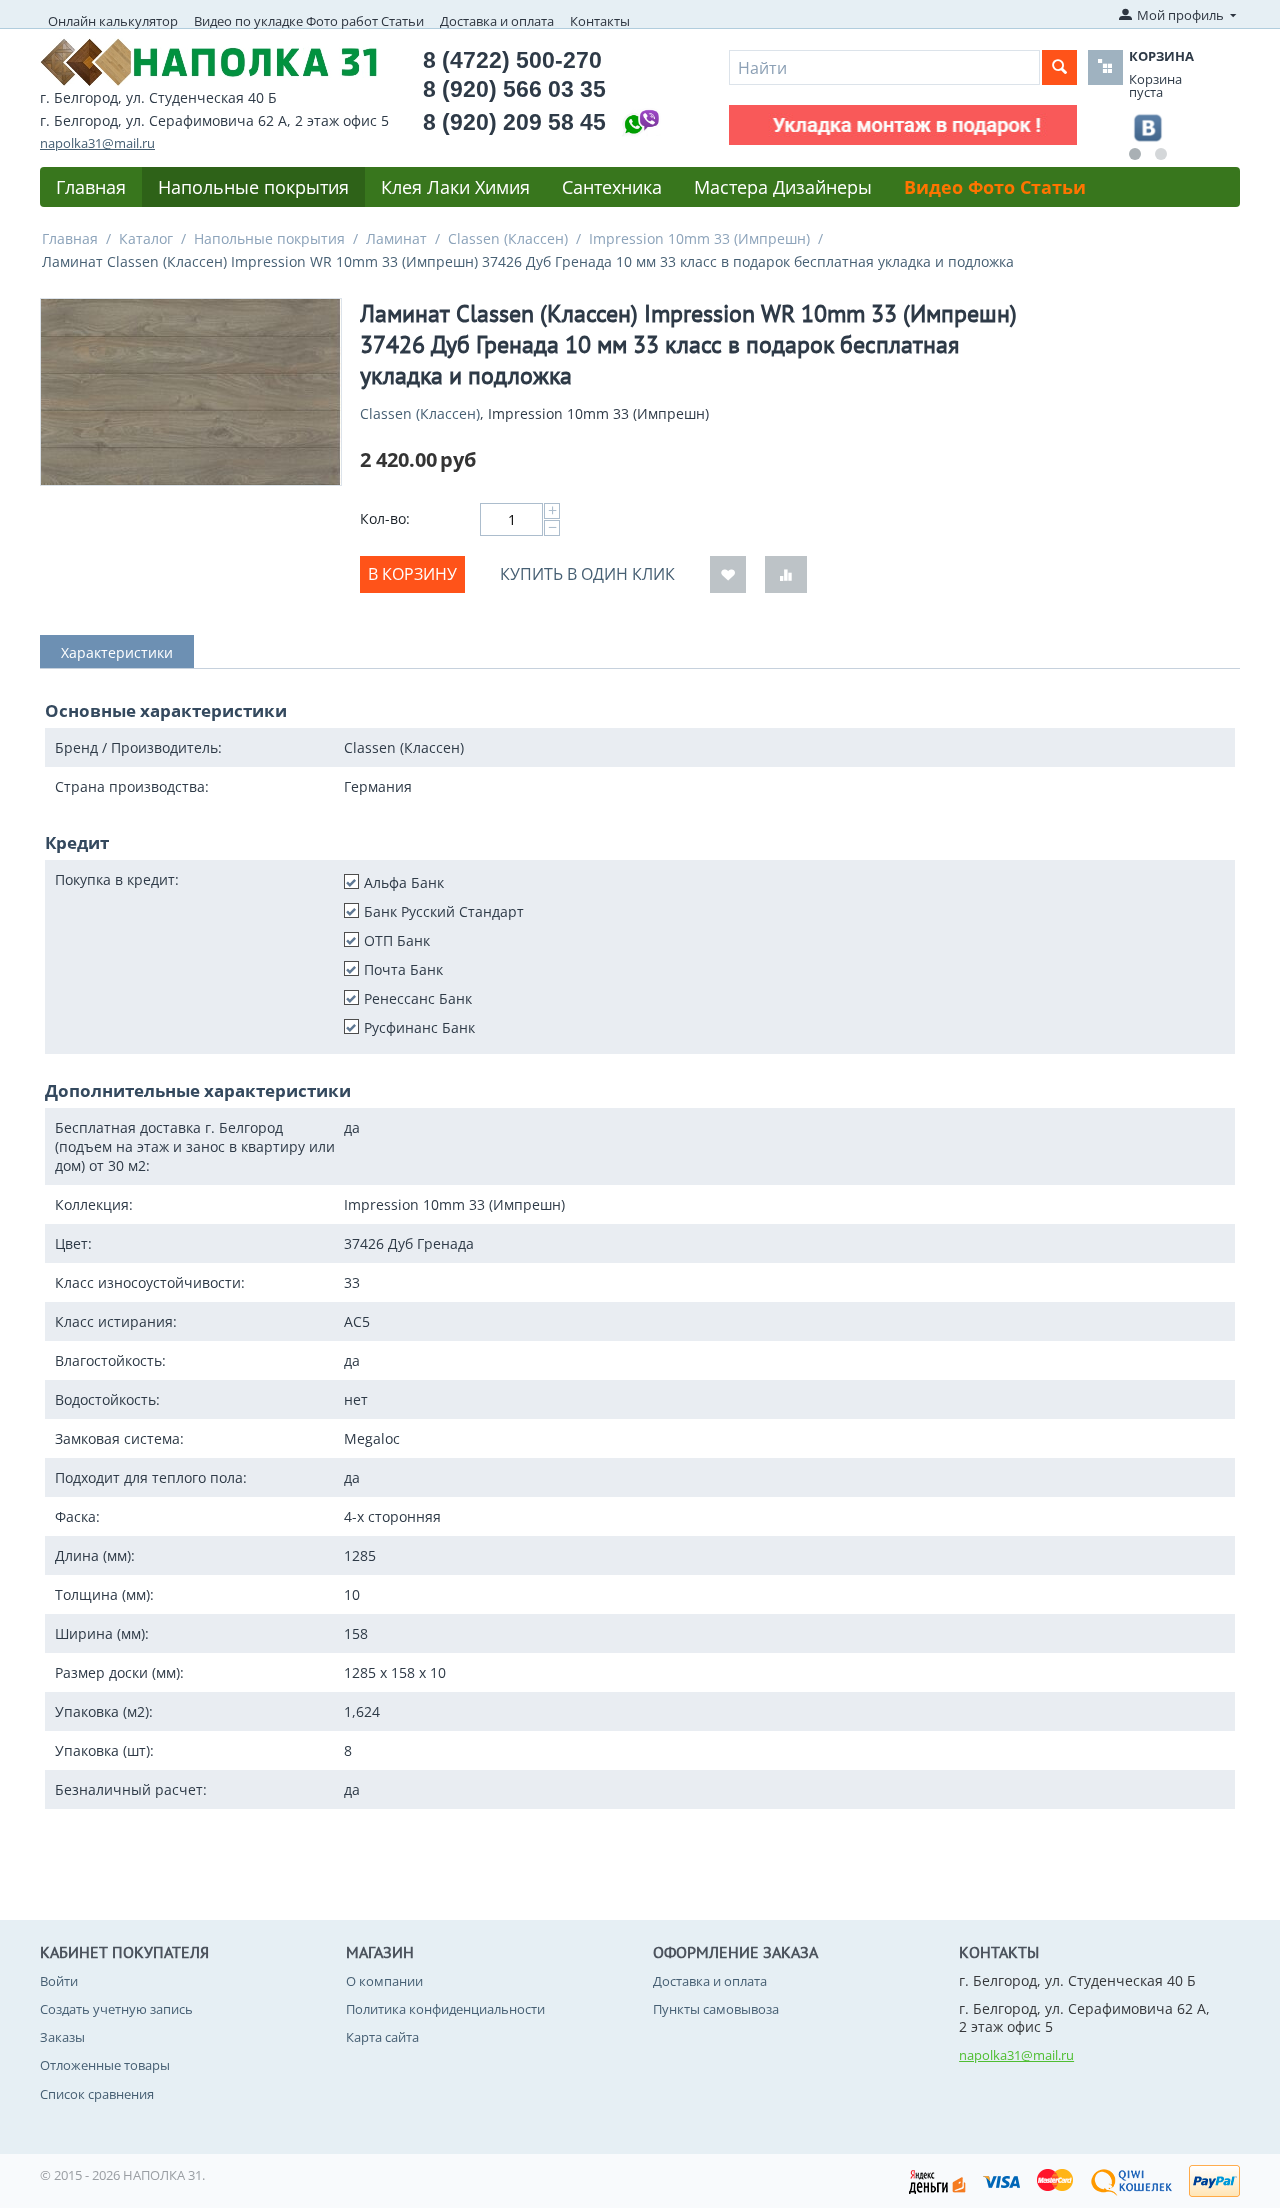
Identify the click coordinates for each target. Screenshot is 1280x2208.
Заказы (62, 2037)
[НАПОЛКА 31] (209, 60)
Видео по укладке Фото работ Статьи (309, 21)
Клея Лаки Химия (455, 187)
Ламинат (396, 238)
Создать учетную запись (116, 2009)
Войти (59, 1981)
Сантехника (612, 187)
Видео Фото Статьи (995, 187)
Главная (91, 187)
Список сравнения (97, 2094)
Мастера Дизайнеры (783, 187)
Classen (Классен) (508, 238)
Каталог (146, 238)
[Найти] (1059, 67)
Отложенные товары (105, 2065)
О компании (384, 1981)
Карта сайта (382, 2037)
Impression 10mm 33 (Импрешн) (699, 238)
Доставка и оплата (497, 21)
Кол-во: (385, 518)
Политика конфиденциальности (445, 2009)
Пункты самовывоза (716, 2009)
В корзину (412, 574)
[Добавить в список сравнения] (786, 574)
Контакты (600, 21)
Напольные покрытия (253, 187)
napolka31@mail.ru (97, 143)
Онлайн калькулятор (113, 21)
